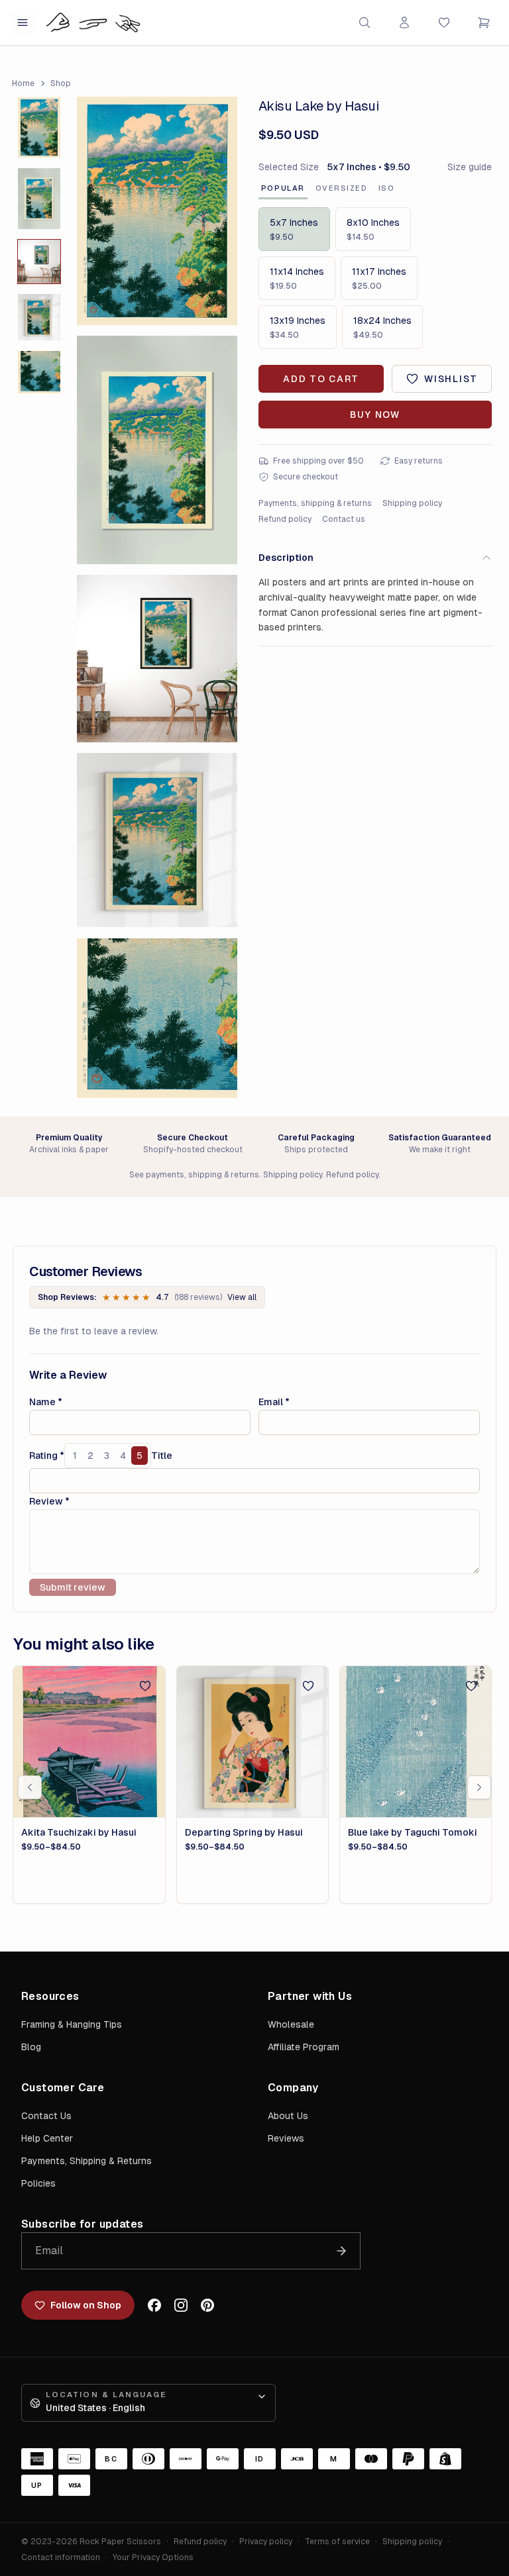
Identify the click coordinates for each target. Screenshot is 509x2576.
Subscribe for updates (82, 2224)
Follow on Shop (86, 2305)
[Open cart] (484, 23)
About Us (288, 2116)
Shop (61, 83)
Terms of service (337, 2542)
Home (23, 83)
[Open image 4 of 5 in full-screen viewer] (157, 840)
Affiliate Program (304, 2047)
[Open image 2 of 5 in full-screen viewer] (157, 450)
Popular (283, 188)
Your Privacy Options (153, 2557)
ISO (387, 188)
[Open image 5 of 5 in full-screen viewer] (157, 1018)
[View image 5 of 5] (39, 372)
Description (286, 558)
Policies (38, 2183)
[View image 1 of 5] (39, 128)
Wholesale (291, 2024)
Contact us (344, 519)
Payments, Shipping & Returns (86, 2161)
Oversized (342, 188)
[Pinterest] (207, 2305)
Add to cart (321, 379)
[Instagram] (181, 2305)
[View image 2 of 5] (39, 199)
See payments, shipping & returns (194, 1175)
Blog (31, 2047)
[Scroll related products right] (479, 1787)
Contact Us (46, 2116)
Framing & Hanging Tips (72, 2024)
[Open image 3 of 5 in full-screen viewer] (157, 659)
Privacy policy (266, 2542)
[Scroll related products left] (30, 1787)
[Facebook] (154, 2305)
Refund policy (285, 519)
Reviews (286, 2138)
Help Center (47, 2138)
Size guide (470, 167)
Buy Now (375, 415)
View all (242, 1297)
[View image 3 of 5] (39, 262)
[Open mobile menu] (23, 23)
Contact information (61, 2557)
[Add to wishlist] (145, 1686)
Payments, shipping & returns (315, 503)
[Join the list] (341, 2251)
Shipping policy (412, 503)
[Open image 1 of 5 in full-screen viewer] (157, 211)
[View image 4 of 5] (39, 317)
